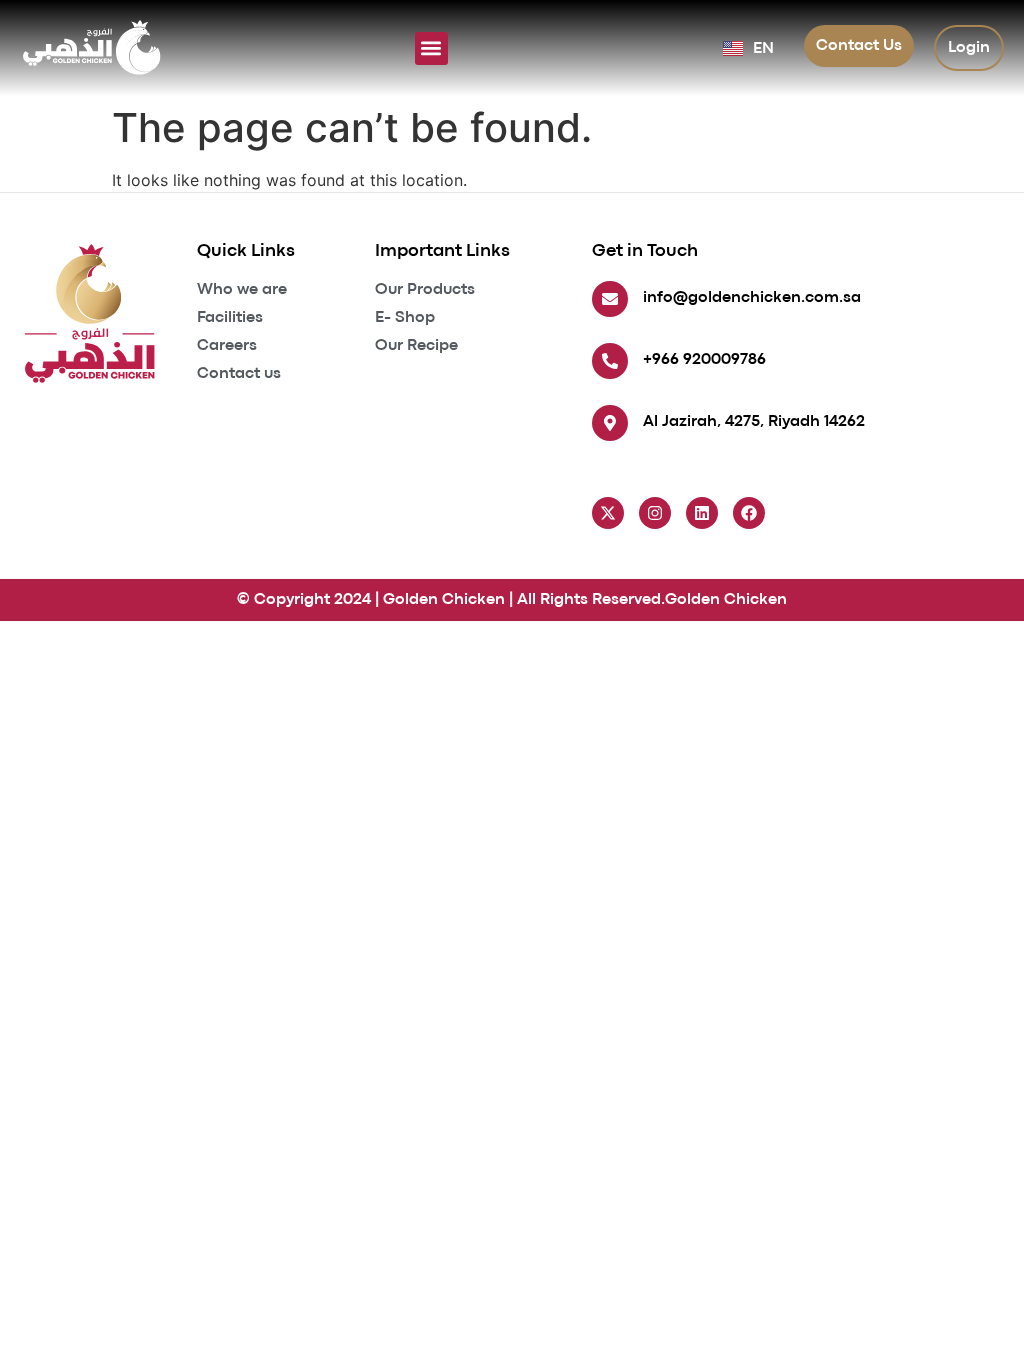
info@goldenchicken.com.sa (752, 298)
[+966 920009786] (610, 361)
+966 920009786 (704, 360)
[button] (431, 48)
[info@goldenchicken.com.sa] (610, 299)
